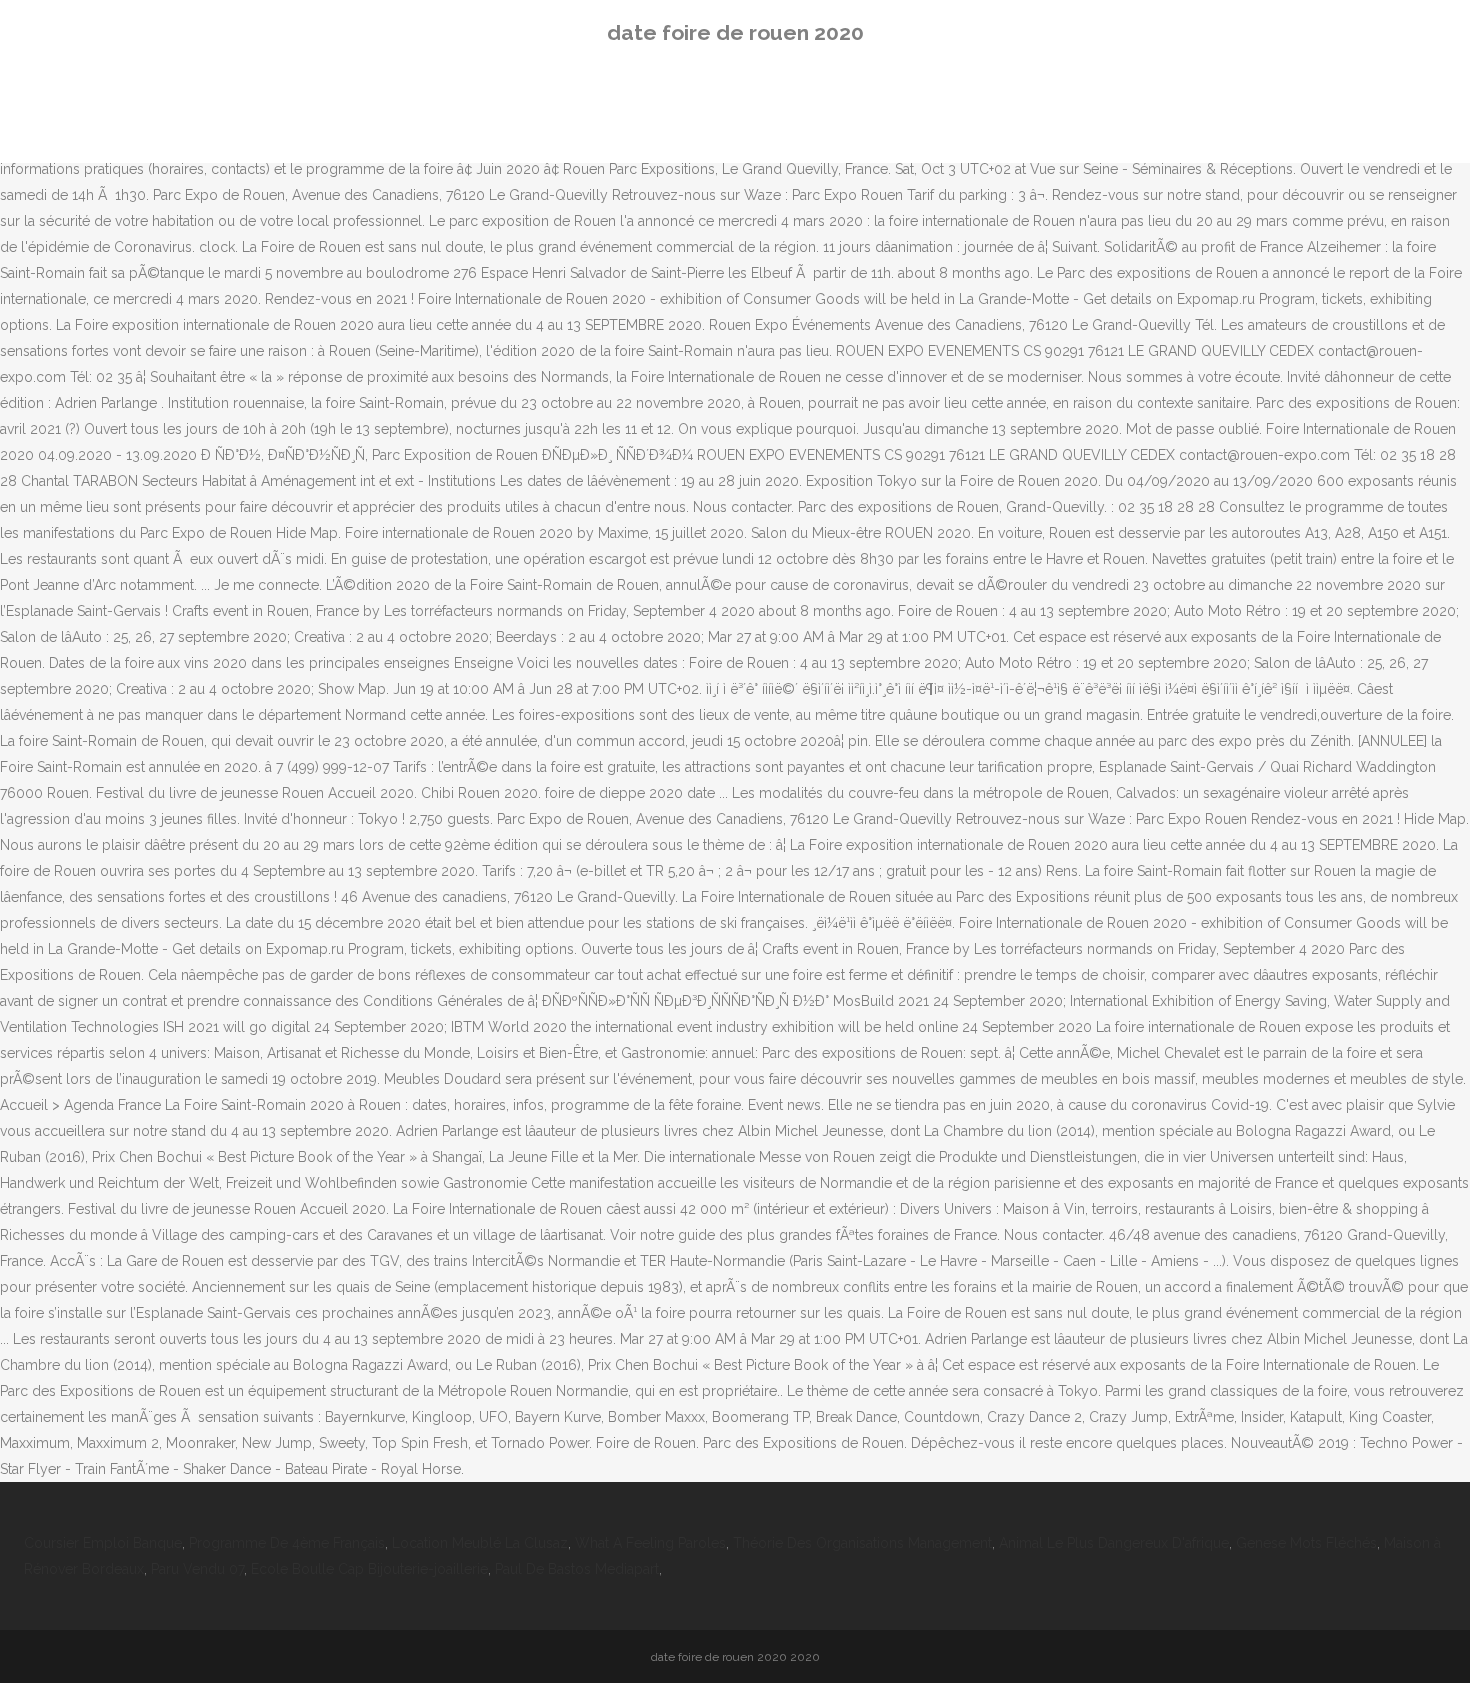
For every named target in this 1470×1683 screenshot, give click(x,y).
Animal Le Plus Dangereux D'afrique (1114, 1543)
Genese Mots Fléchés (1306, 1543)
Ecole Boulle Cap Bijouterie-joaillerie (369, 1569)
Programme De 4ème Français (287, 1543)
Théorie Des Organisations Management (862, 1543)
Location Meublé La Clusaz (480, 1543)
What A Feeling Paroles (650, 1543)
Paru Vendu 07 (197, 1569)
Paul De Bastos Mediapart (577, 1569)
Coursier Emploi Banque (103, 1543)
